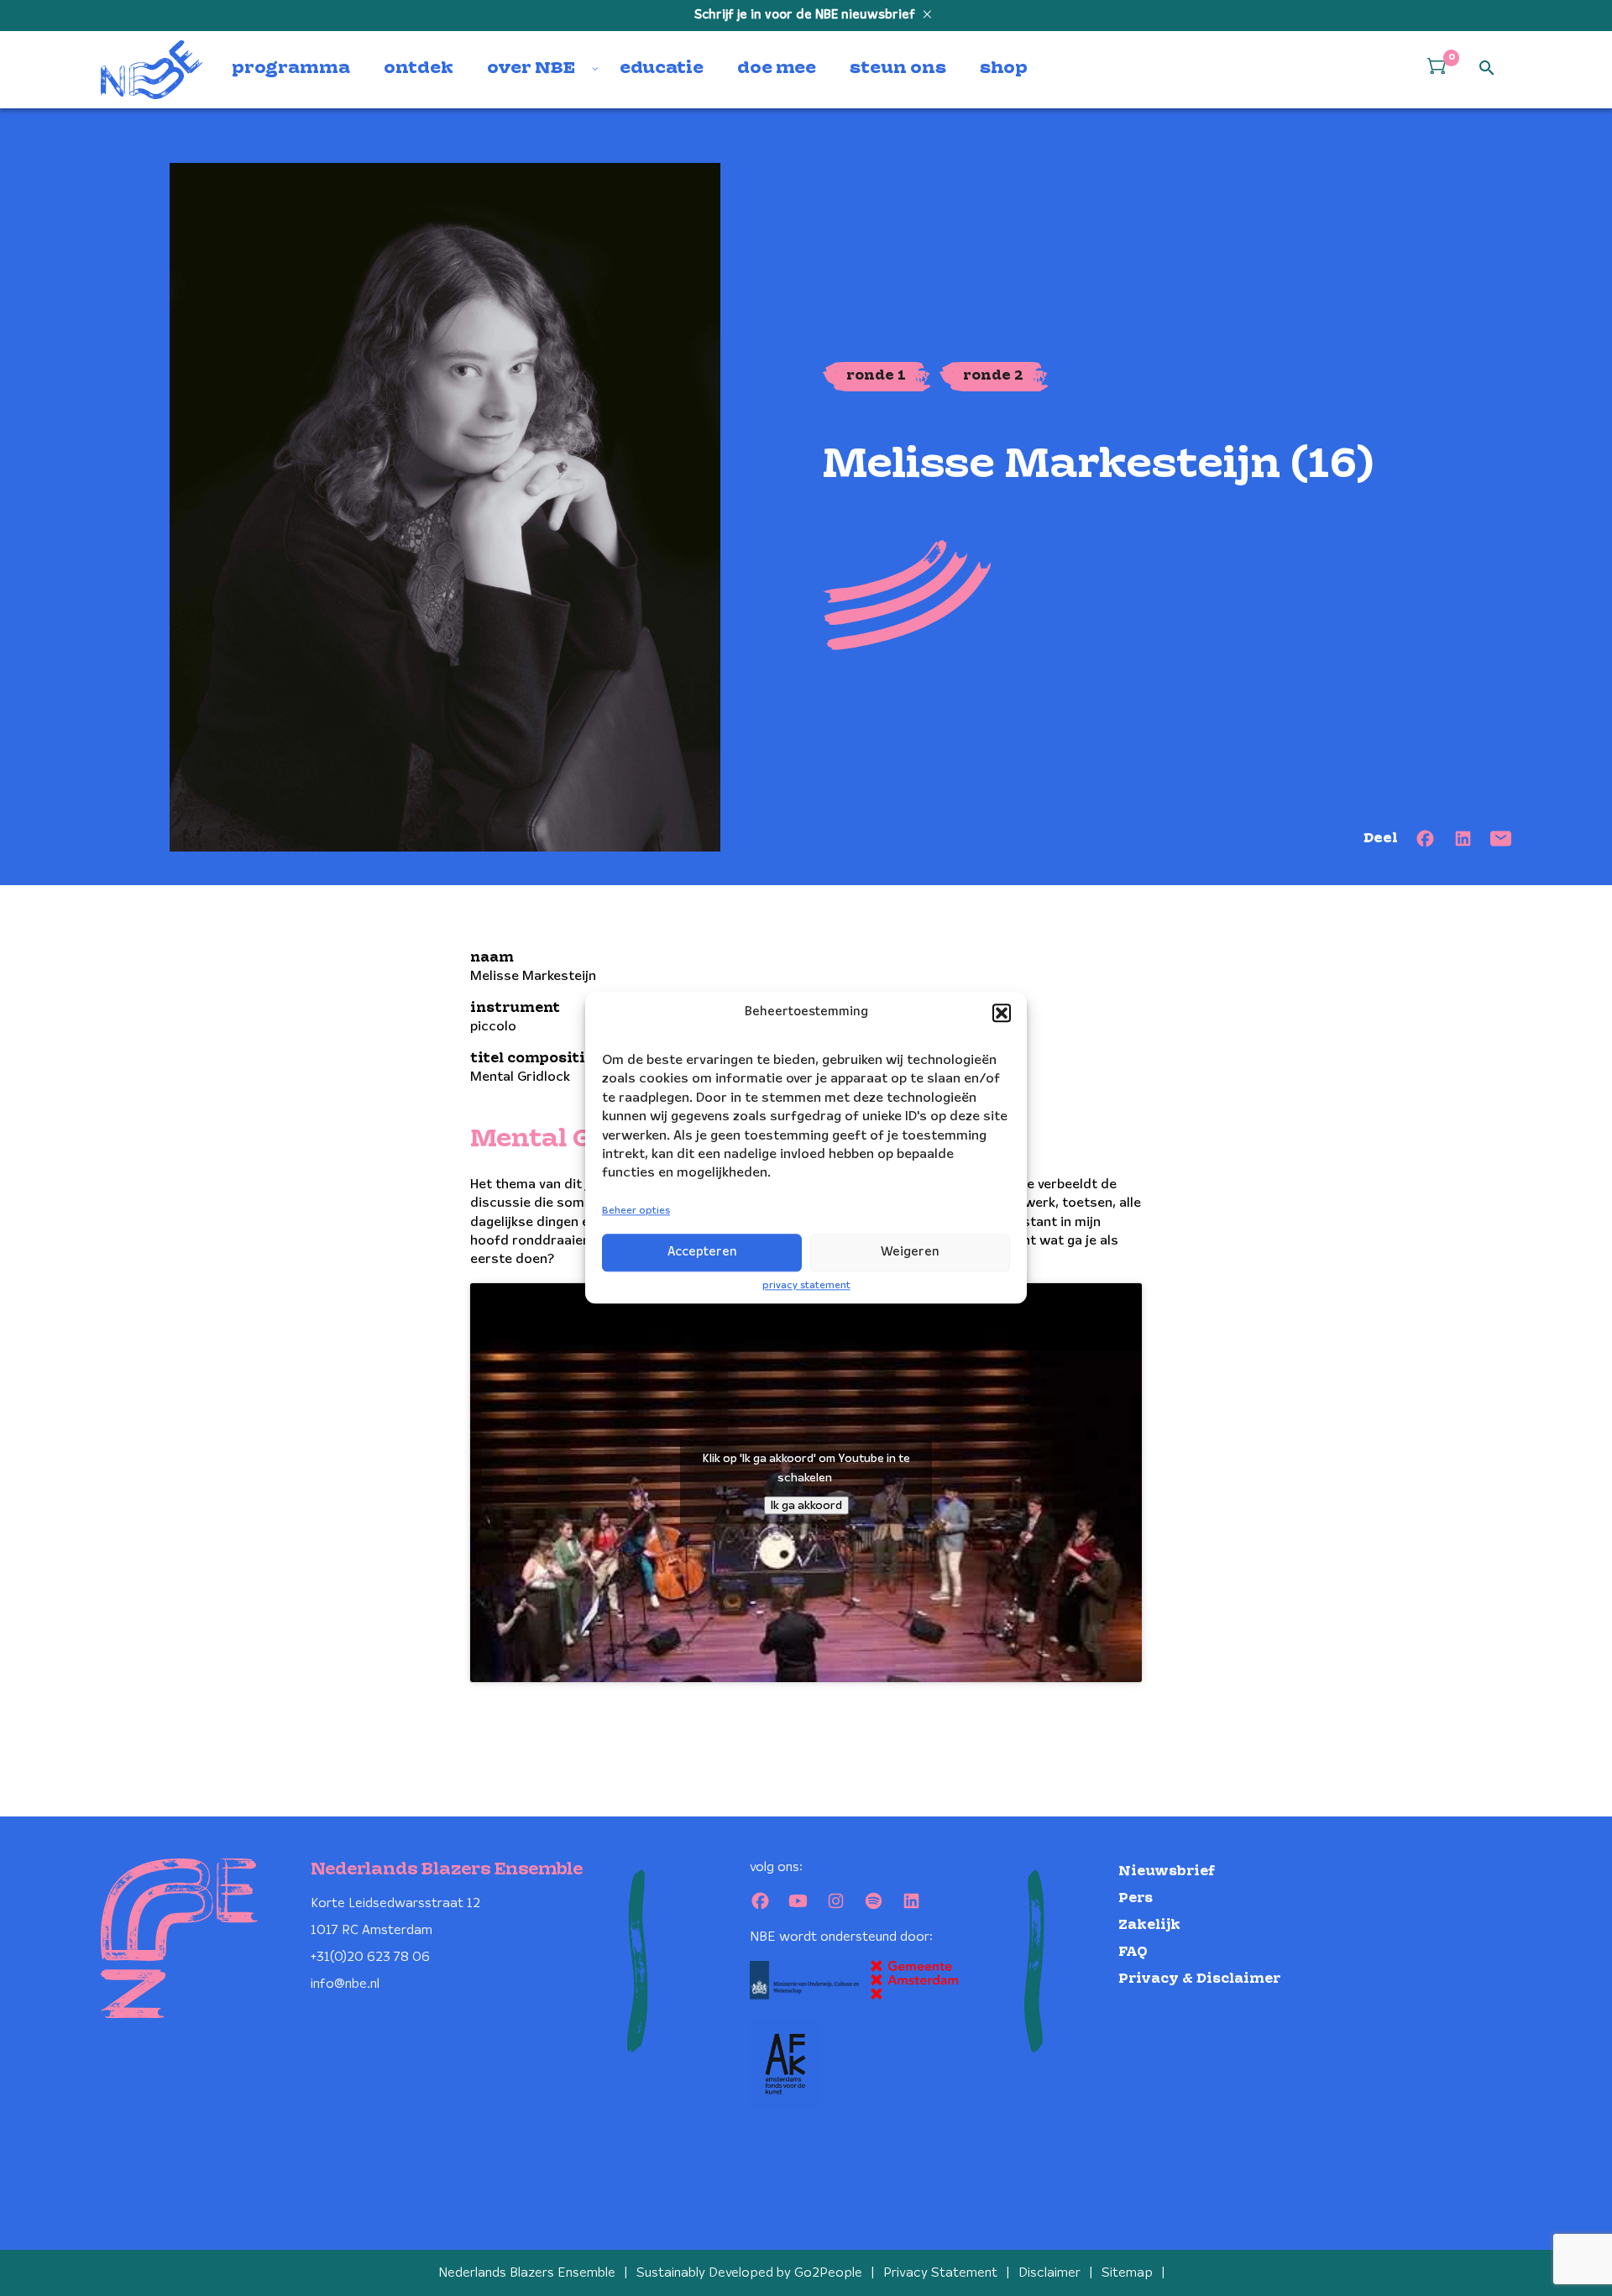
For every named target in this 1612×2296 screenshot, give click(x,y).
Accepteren (702, 1252)
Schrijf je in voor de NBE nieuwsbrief (806, 15)
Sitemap (1127, 2273)
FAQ (1133, 1952)
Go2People (828, 2273)
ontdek (419, 69)
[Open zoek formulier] (1487, 69)
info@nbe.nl (345, 1984)
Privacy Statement (940, 2273)
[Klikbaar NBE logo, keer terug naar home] (152, 70)
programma (291, 69)
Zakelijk (1149, 1925)
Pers (1136, 1898)
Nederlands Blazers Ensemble (527, 2273)
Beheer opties (636, 1211)
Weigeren (910, 1252)
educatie (662, 69)
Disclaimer (1049, 2273)
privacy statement (806, 1285)
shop (1004, 69)
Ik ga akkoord (806, 1506)
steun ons (898, 69)
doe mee (777, 69)
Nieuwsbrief (1167, 1871)
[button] (1002, 1013)
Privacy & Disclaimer (1199, 1979)
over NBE (531, 69)
